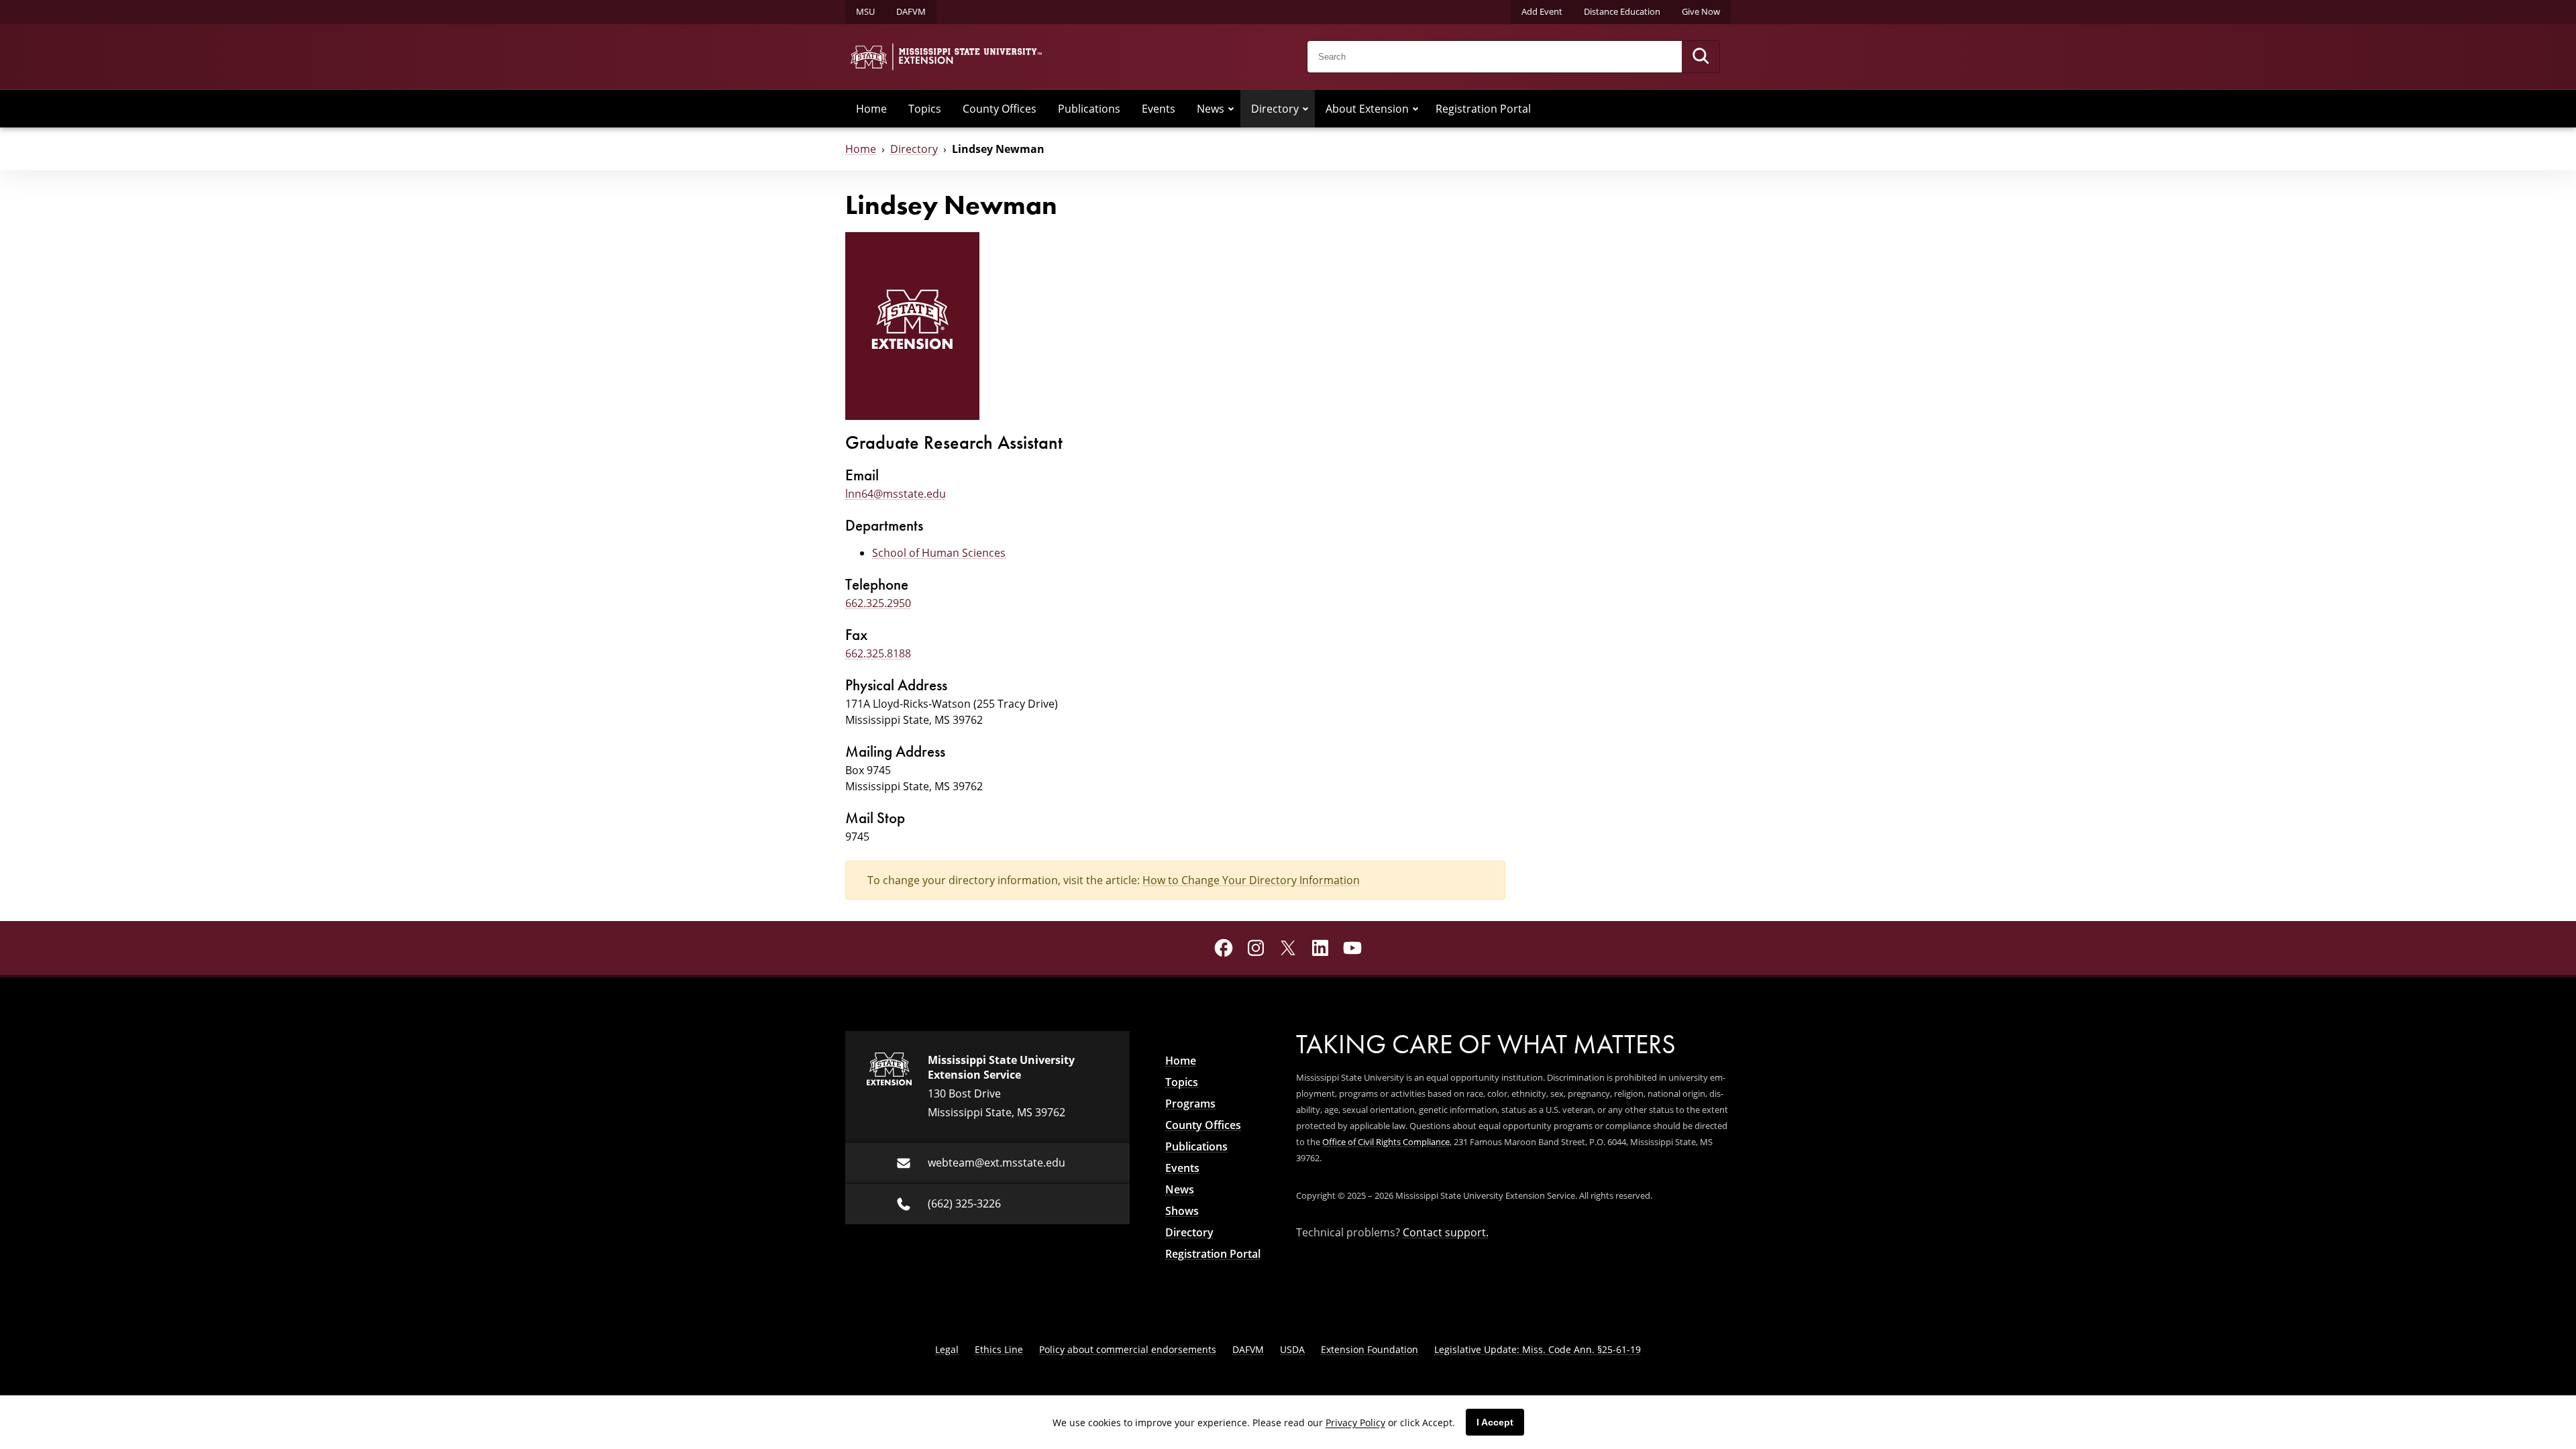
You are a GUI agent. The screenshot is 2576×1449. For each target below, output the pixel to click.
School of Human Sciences (939, 553)
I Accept (1495, 1422)
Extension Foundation (1370, 1349)
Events (1159, 109)
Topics (925, 109)
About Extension (1367, 109)
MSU (865, 11)
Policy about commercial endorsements (1128, 1349)
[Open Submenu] (1231, 109)
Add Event (1542, 11)
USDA (1292, 1349)
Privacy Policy (1355, 1423)
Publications (1089, 109)
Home (871, 109)
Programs (1190, 1104)
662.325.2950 (878, 603)
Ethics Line (999, 1349)
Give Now (1701, 11)
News (1211, 109)
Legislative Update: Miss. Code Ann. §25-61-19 (1538, 1349)
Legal (947, 1349)
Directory (1275, 109)
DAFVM (911, 11)
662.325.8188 (878, 653)
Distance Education (1622, 11)
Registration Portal (1483, 109)
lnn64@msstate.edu (896, 494)
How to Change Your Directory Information (1251, 880)
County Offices (1000, 109)
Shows (1182, 1211)
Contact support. (1446, 1232)
